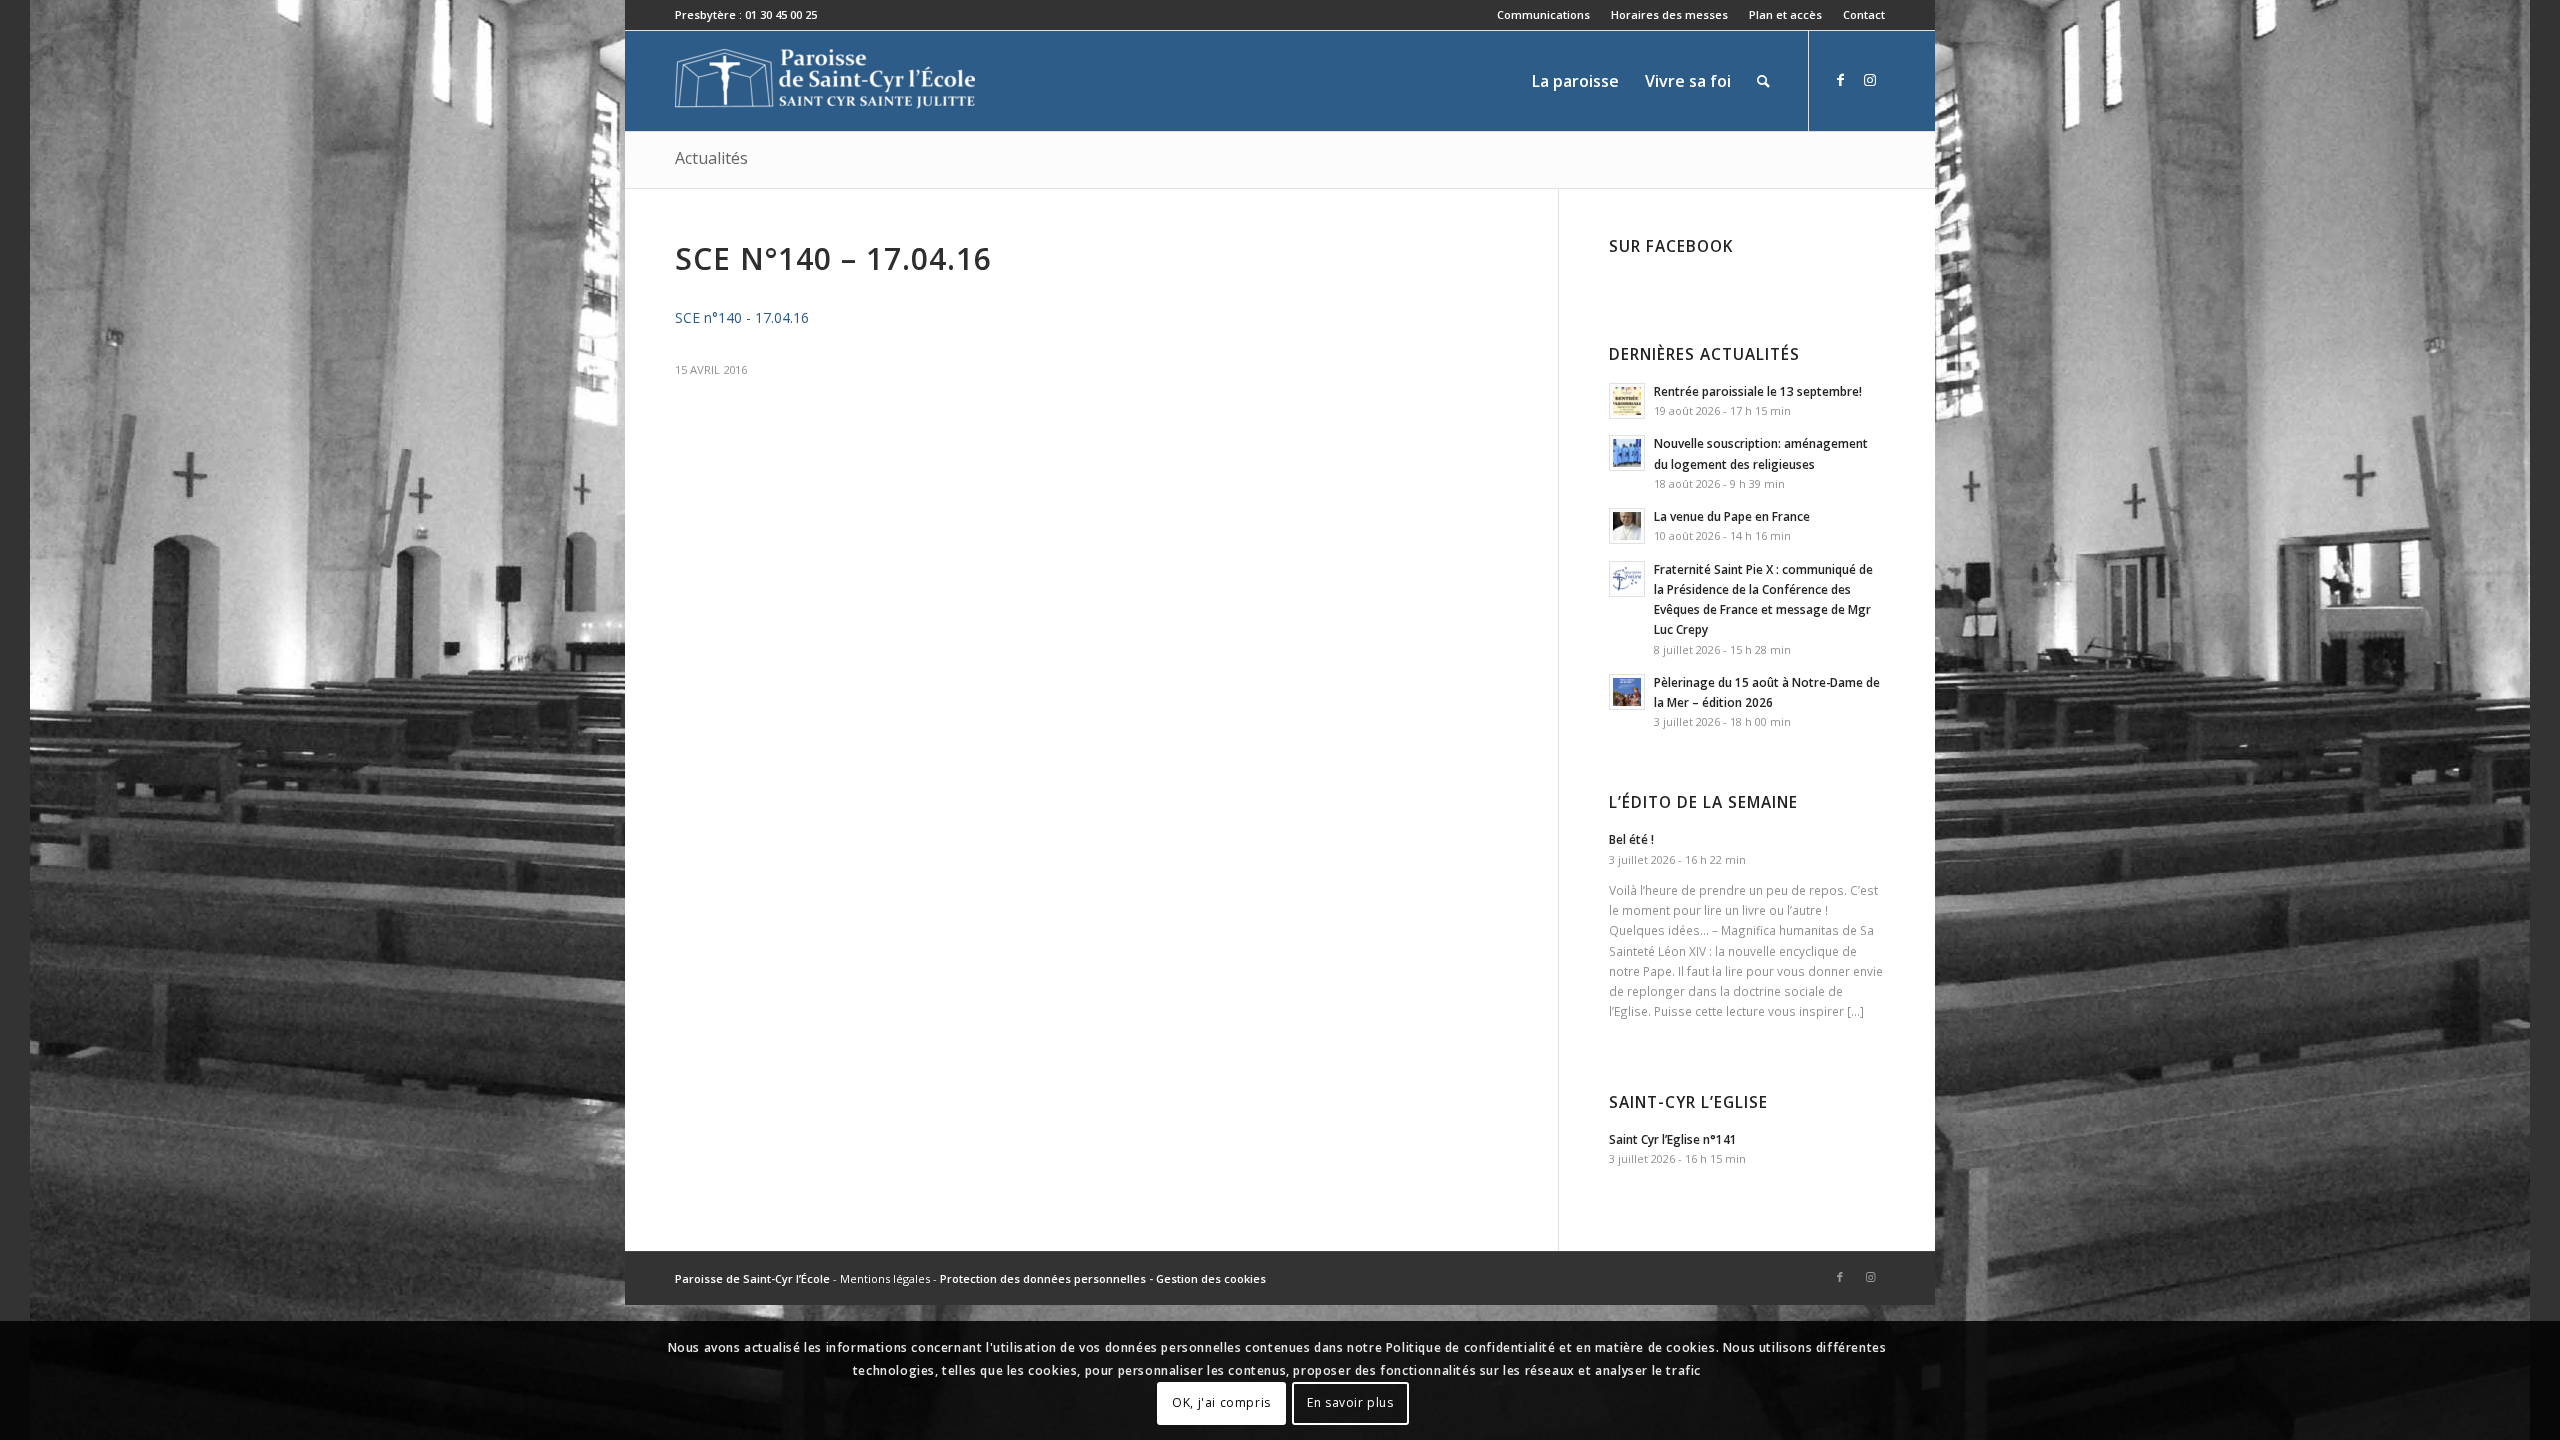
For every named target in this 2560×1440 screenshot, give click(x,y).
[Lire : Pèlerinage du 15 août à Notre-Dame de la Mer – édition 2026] (1627, 692)
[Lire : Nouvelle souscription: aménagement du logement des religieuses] (1627, 453)
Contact (1864, 14)
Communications (1543, 14)
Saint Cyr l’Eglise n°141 (1673, 1139)
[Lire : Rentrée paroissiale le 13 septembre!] (1627, 401)
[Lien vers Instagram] (1870, 80)
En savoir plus (1350, 1402)
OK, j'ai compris (1221, 1402)
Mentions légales (885, 1278)
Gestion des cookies (1211, 1278)
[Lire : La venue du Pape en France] (1627, 526)
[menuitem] (1544, 15)
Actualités (711, 158)
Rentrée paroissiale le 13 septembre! (1758, 391)
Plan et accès (1785, 14)
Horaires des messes (1669, 14)
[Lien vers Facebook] (1840, 80)
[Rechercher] (1763, 81)
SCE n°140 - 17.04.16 (742, 317)
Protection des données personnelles (1043, 1278)
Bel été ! (1631, 839)
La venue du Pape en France (1732, 516)
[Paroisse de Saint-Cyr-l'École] (825, 81)
